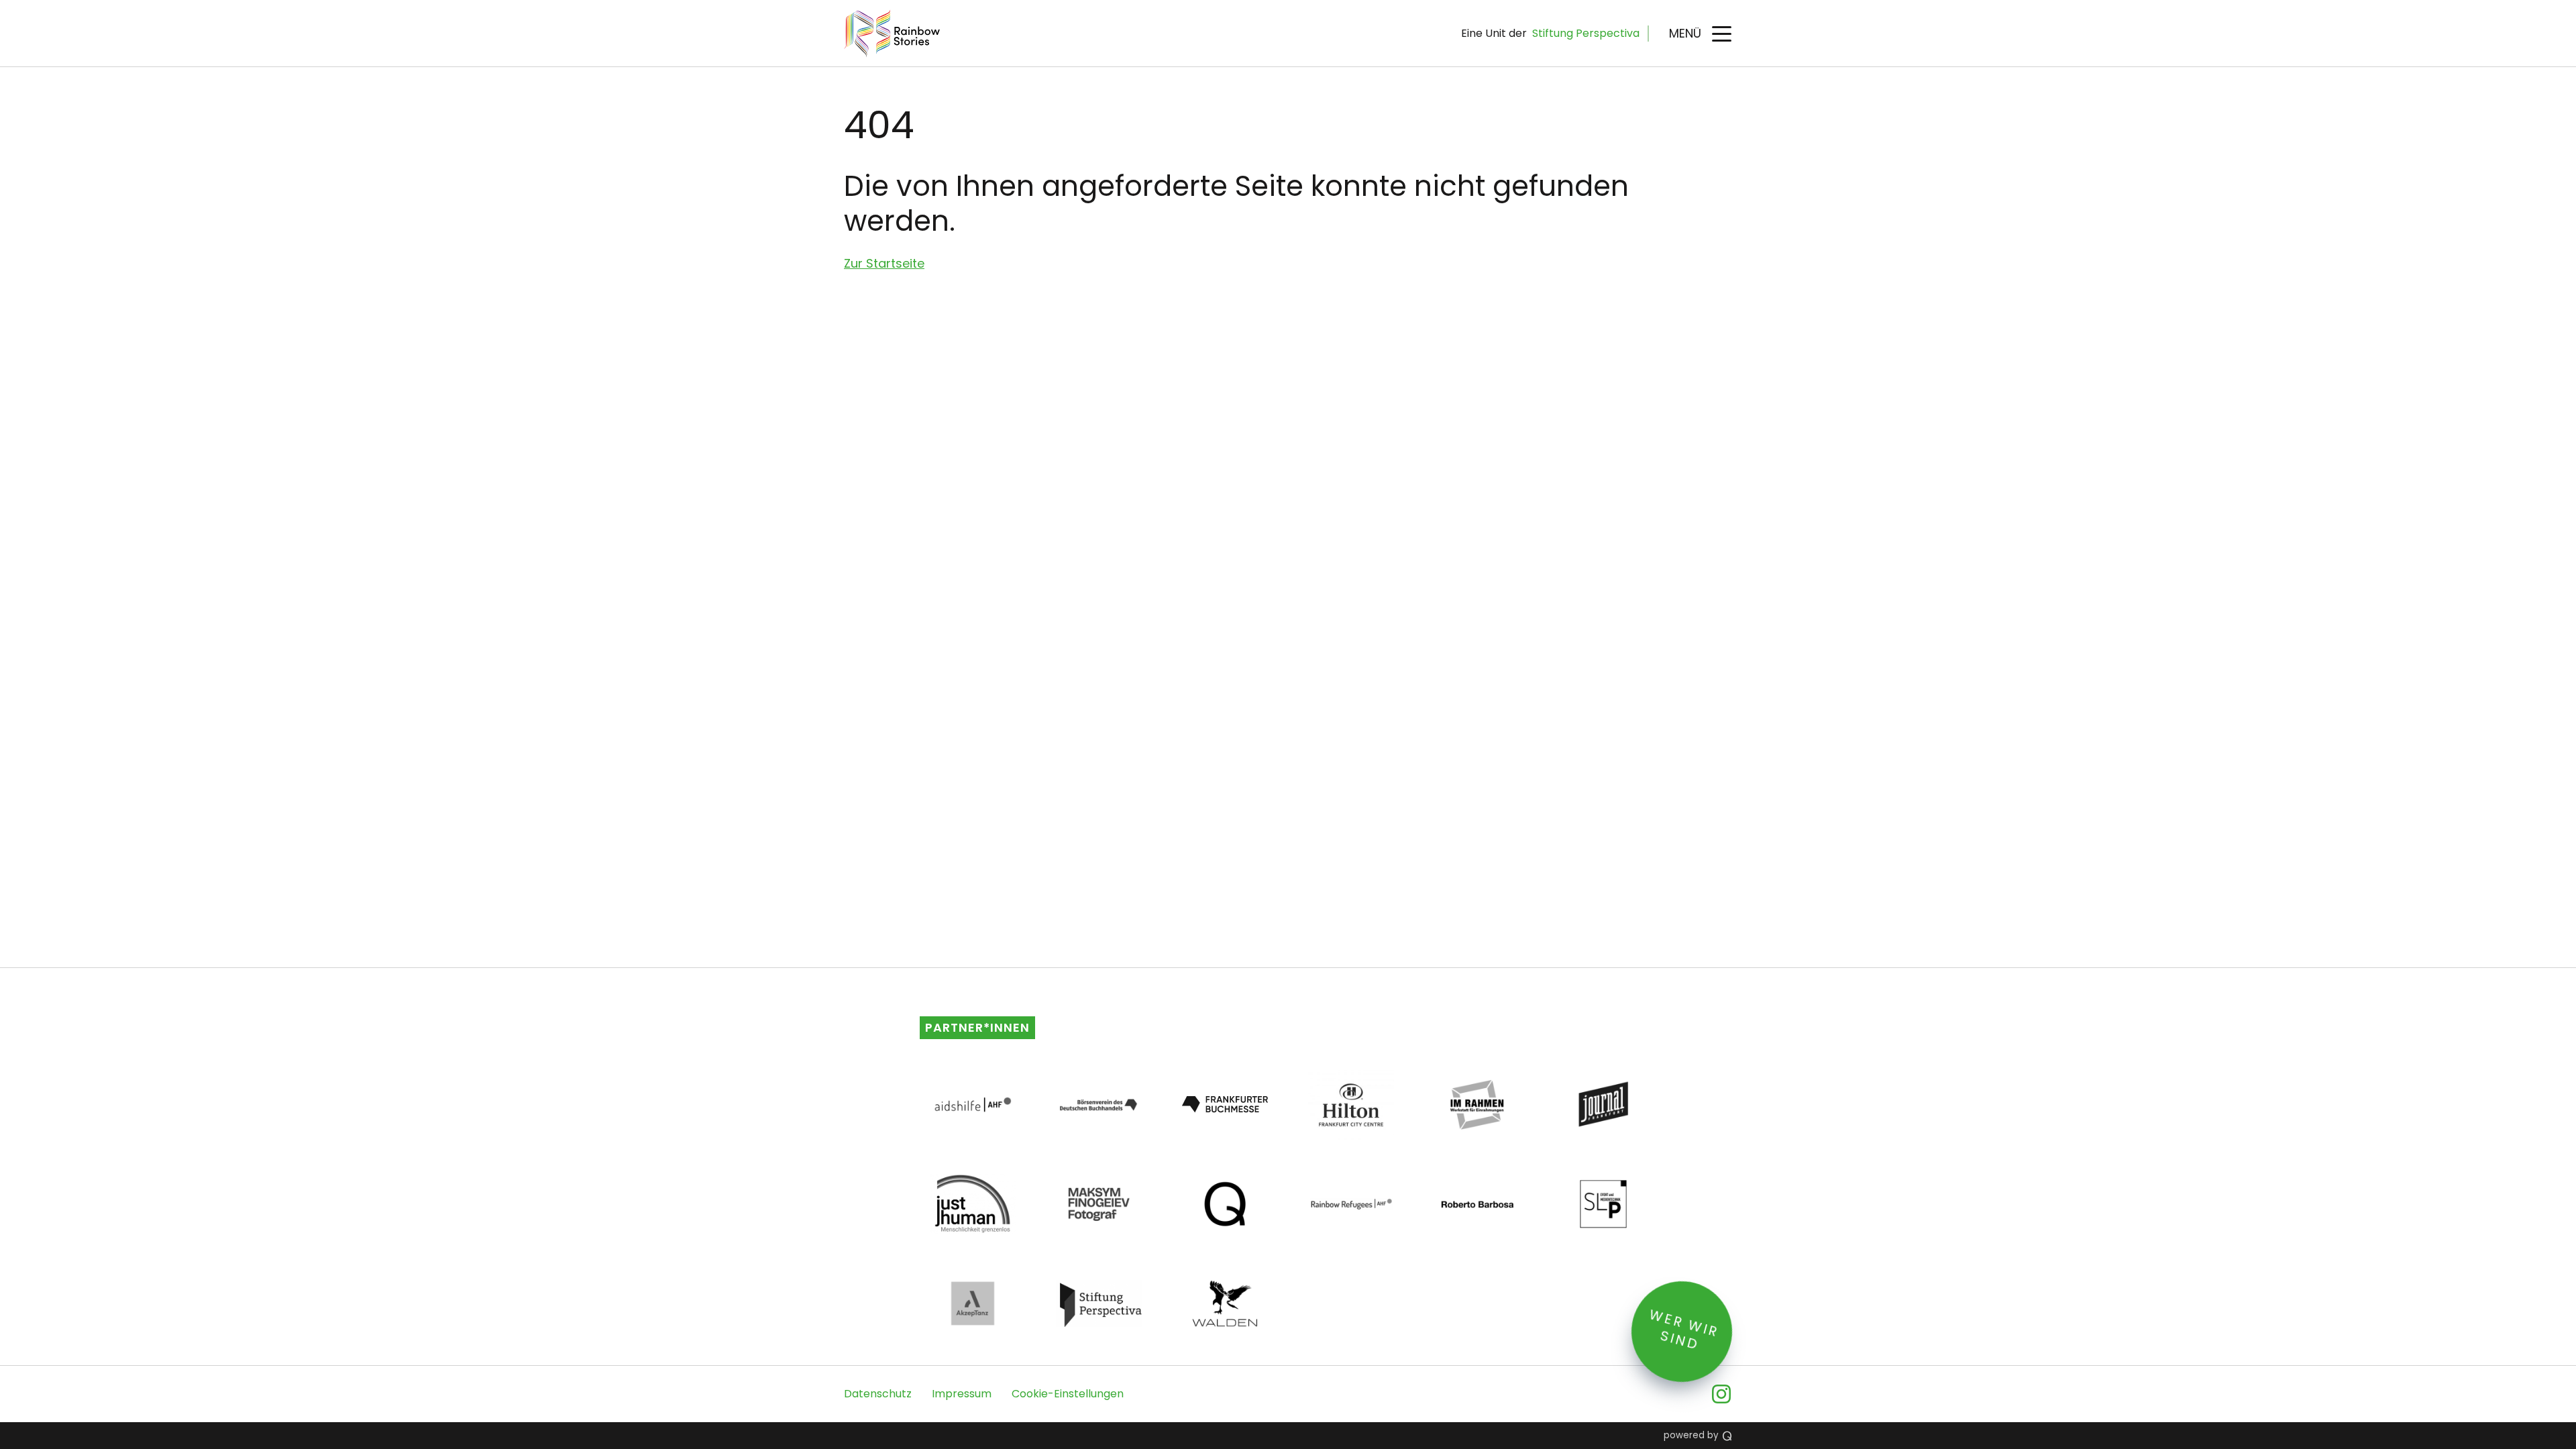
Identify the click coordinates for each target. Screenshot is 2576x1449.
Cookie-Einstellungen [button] (1068, 1394)
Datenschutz (878, 1394)
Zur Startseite (884, 263)
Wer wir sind (1684, 1330)
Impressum (962, 1394)
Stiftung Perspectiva (1586, 33)
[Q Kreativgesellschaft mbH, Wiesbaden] (1727, 1436)
